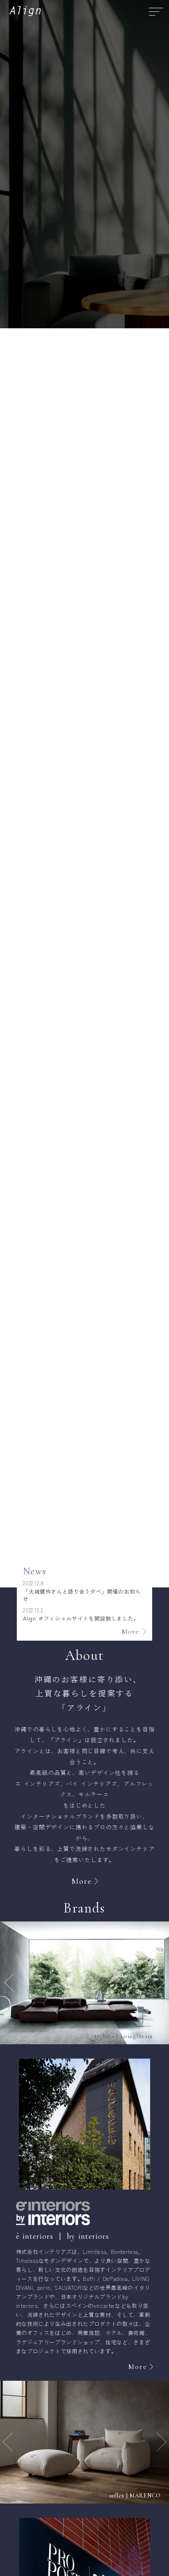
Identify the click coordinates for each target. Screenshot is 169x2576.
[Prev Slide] (8, 1983)
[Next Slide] (161, 1983)
